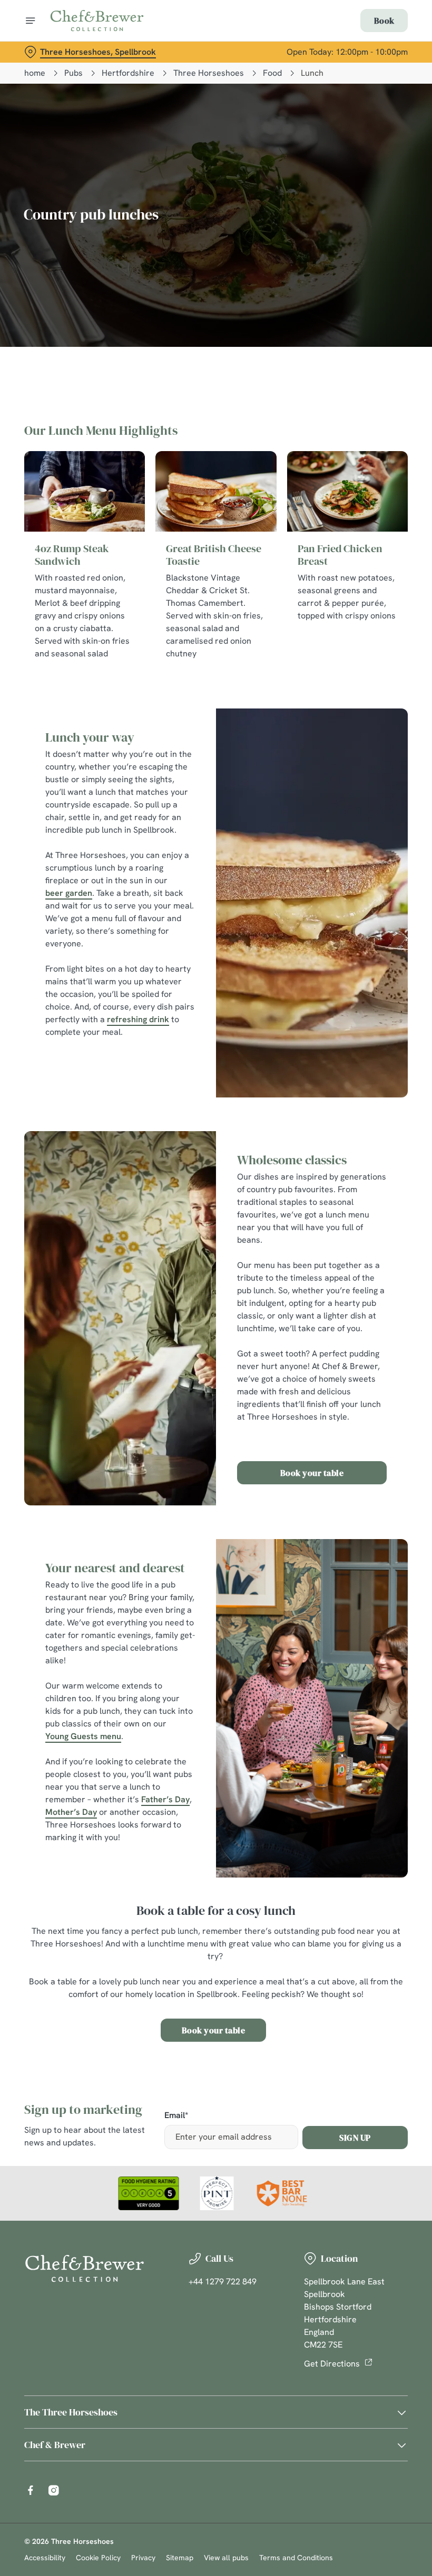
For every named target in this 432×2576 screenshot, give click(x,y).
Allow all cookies (352, 1397)
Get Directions (332, 2364)
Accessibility (45, 2558)
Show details (375, 1364)
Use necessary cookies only (214, 1397)
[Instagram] (54, 2490)
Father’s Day (165, 1799)
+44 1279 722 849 (223, 2282)
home (35, 73)
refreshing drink (138, 1019)
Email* (176, 2116)
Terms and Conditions (296, 2558)
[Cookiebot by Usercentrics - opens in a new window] (374, 1171)
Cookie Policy (98, 2558)
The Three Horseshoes (71, 2412)
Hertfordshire (128, 73)
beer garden (69, 893)
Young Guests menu (83, 1736)
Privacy (143, 2558)
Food (272, 73)
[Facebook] (31, 2490)
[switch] (163, 1325)
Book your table (312, 1473)
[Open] (31, 21)
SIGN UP (355, 2138)
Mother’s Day (71, 1812)
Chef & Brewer (55, 2445)
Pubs (73, 73)
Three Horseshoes (209, 73)
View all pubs (226, 2558)
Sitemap (180, 2558)
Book (384, 21)
